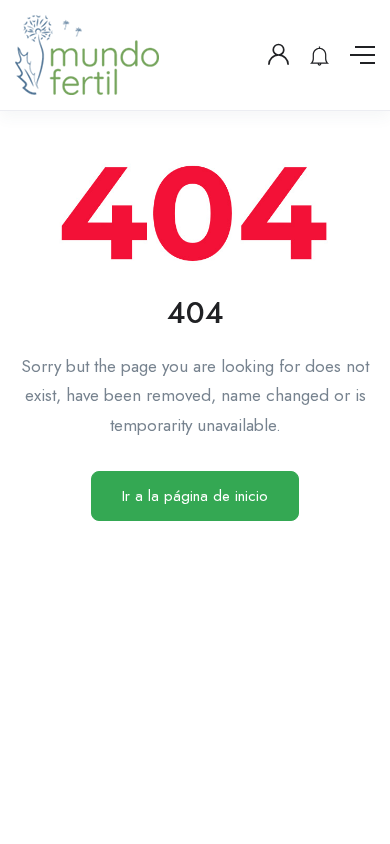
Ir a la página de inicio (195, 496)
